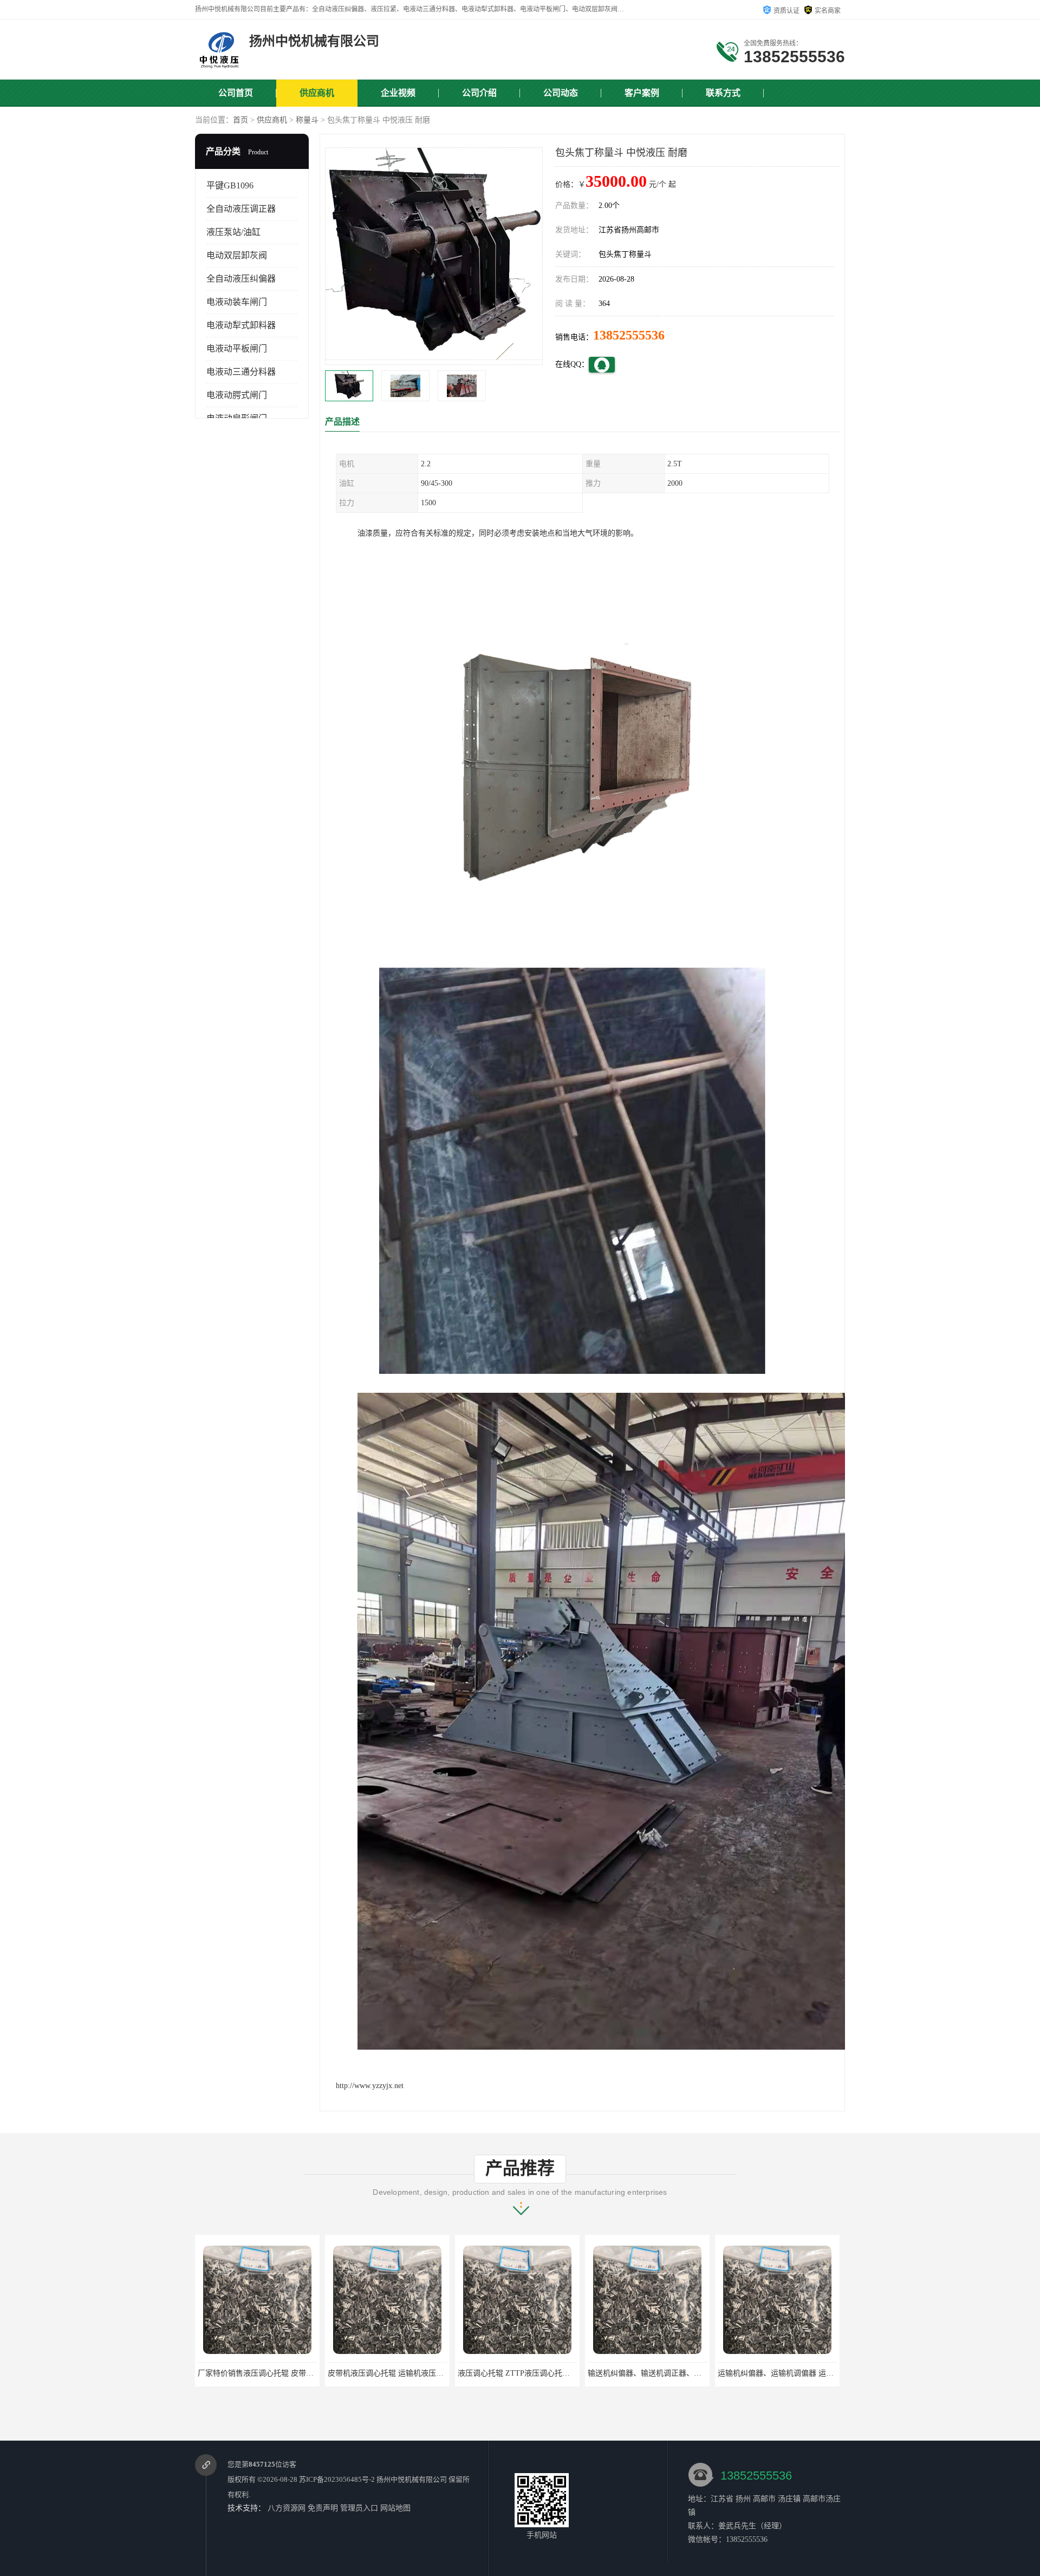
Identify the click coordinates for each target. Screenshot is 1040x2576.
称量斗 (307, 120)
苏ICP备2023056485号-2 (337, 2479)
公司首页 (236, 93)
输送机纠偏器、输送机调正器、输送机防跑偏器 (431, 2373)
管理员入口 (359, 2508)
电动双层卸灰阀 (237, 255)
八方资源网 (287, 2508)
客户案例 (642, 93)
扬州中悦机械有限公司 (412, 2479)
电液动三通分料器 (241, 372)
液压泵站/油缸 (233, 232)
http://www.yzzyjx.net (370, 2086)
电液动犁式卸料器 (241, 325)
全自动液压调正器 (241, 209)
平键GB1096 (230, 185)
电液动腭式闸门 (237, 395)
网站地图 (395, 2508)
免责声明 (323, 2508)
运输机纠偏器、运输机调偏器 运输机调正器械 (558, 2373)
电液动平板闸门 (237, 348)
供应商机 (317, 93)
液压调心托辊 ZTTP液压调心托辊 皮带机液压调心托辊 (312, 2373)
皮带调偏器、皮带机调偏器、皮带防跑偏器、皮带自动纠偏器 (713, 2373)
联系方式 (723, 93)
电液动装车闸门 (237, 302)
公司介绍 (479, 93)
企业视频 (398, 93)
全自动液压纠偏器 (241, 279)
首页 (240, 120)
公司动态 (561, 93)
